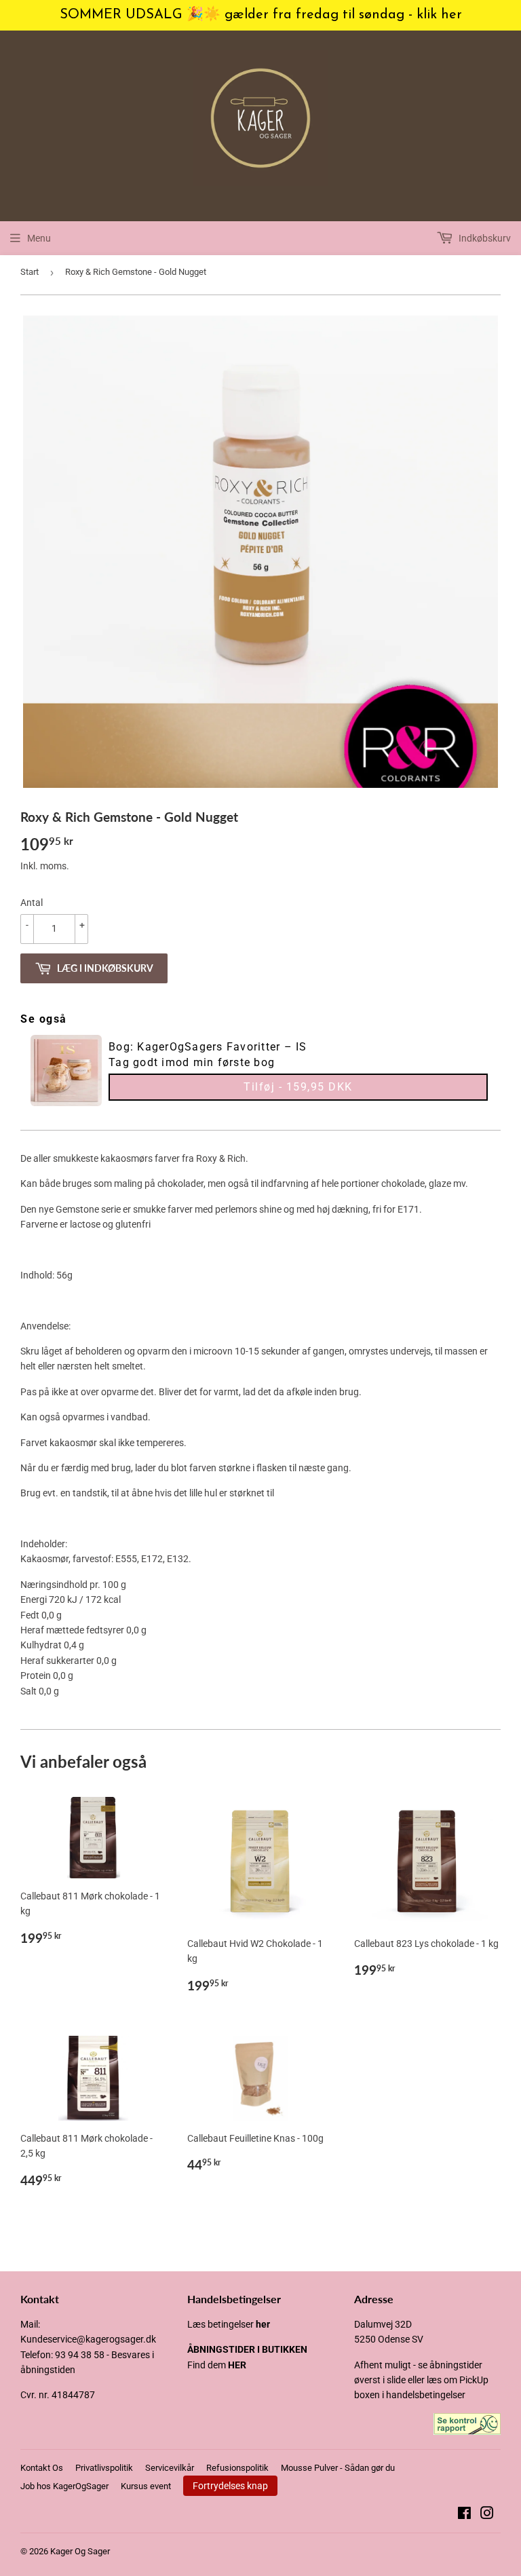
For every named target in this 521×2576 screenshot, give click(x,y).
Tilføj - (298, 1087)
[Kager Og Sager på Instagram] (487, 2515)
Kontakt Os (42, 2468)
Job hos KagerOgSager (64, 2486)
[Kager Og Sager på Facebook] (464, 2515)
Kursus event (146, 2486)
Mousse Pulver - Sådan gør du (338, 2468)
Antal (32, 903)
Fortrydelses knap (230, 2486)
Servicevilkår (170, 2468)
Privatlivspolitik (104, 2468)
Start (30, 272)
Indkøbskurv (484, 238)
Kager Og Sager (80, 2551)
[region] (260, 15)
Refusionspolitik (237, 2468)
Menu (39, 238)
